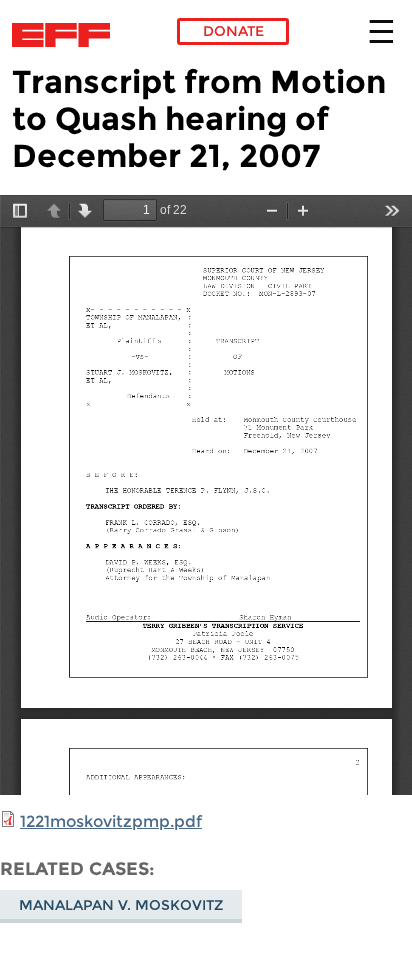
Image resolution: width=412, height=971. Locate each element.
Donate (233, 31)
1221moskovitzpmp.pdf (111, 821)
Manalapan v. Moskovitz (121, 905)
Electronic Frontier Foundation (66, 35)
